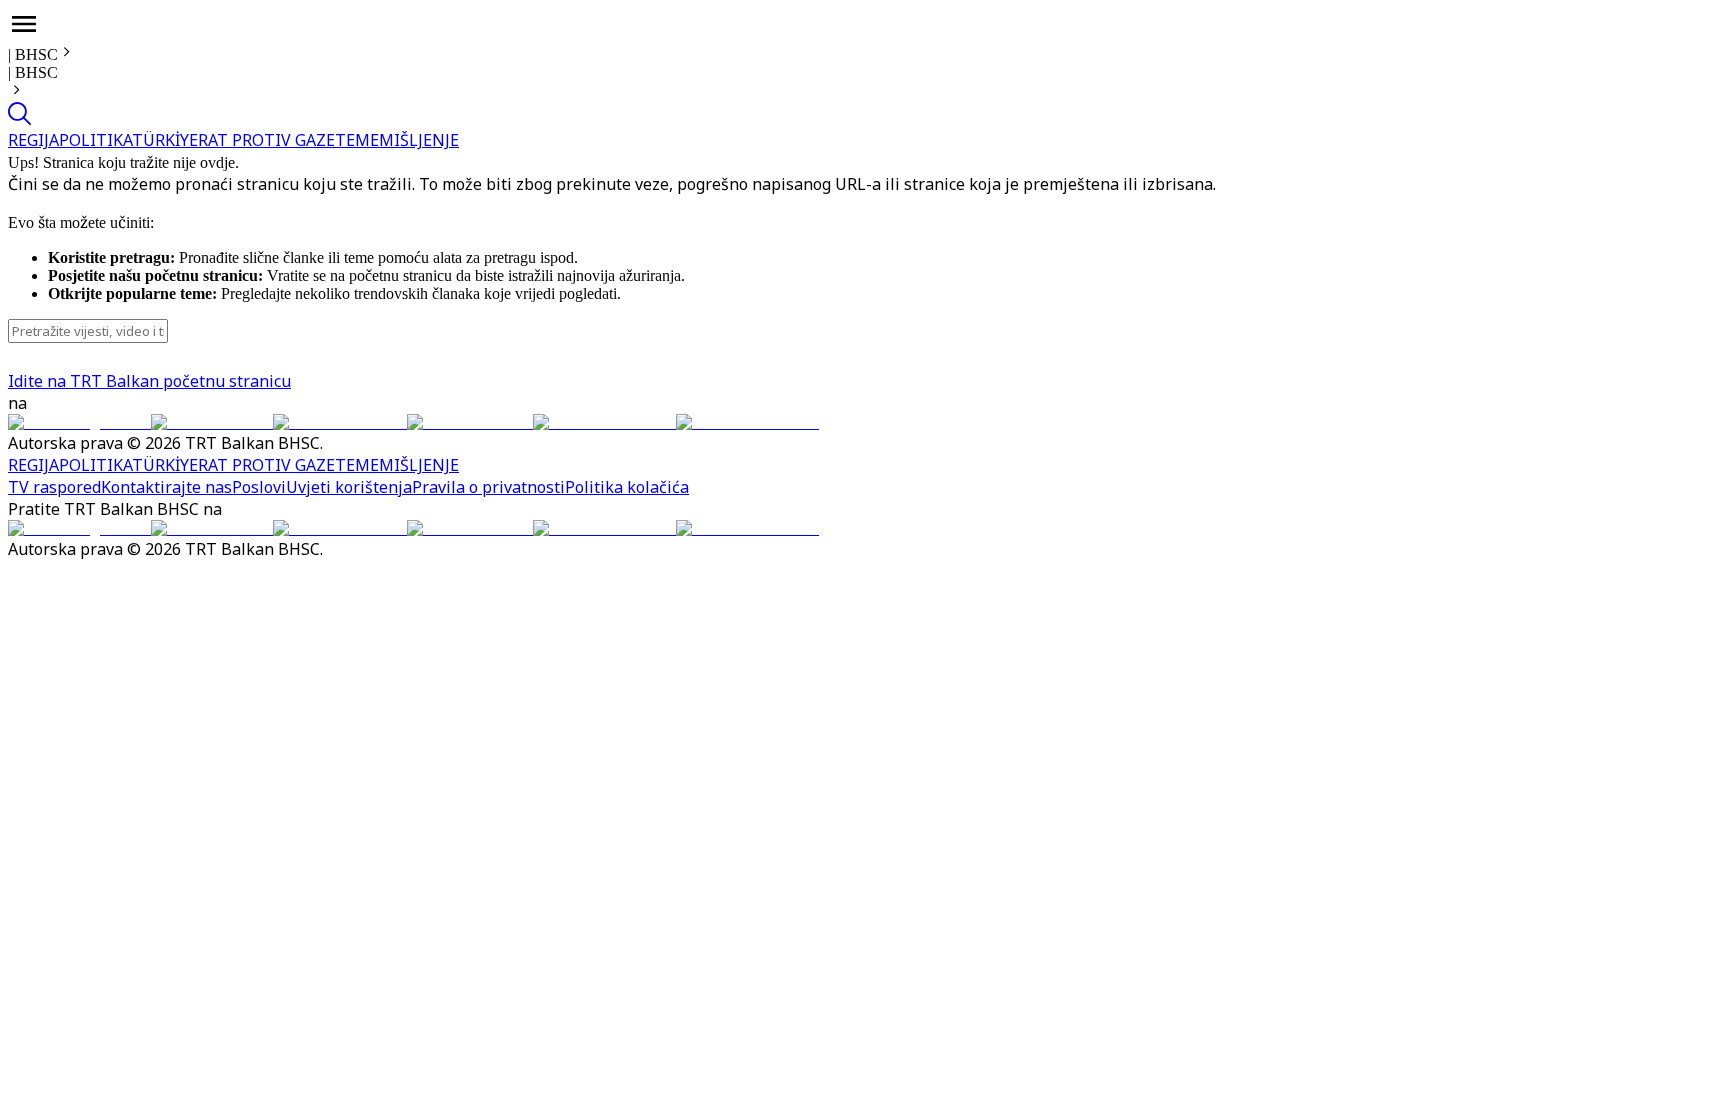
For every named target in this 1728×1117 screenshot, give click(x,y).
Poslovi (259, 487)
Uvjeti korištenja (349, 487)
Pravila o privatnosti (488, 487)
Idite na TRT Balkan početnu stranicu (149, 381)
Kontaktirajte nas (166, 487)
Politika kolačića (627, 487)
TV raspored (54, 487)
